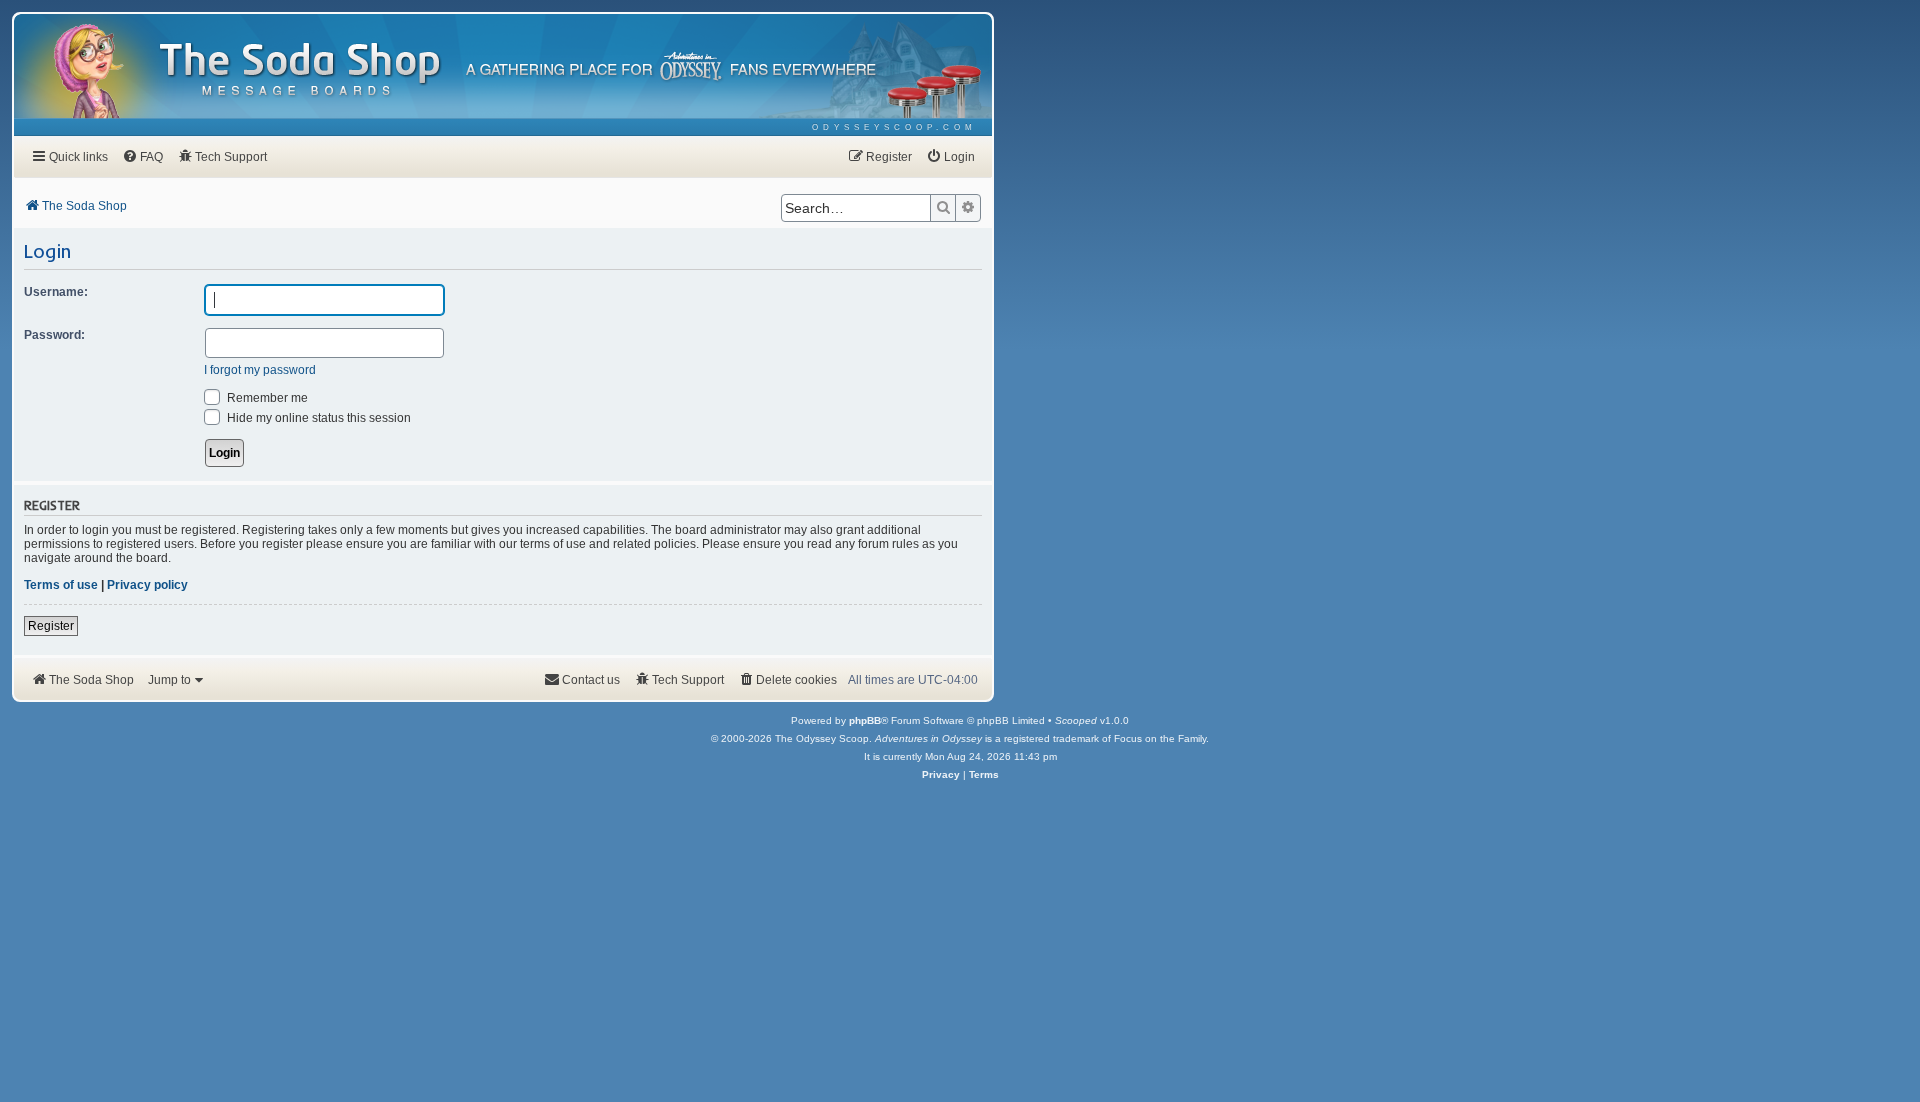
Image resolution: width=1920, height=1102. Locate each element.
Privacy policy (147, 585)
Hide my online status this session (317, 418)
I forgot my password (260, 370)
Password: (54, 335)
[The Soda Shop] (301, 70)
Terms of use (61, 585)
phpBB (865, 720)
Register (51, 626)
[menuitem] (894, 127)
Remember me (266, 398)
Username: (56, 292)
